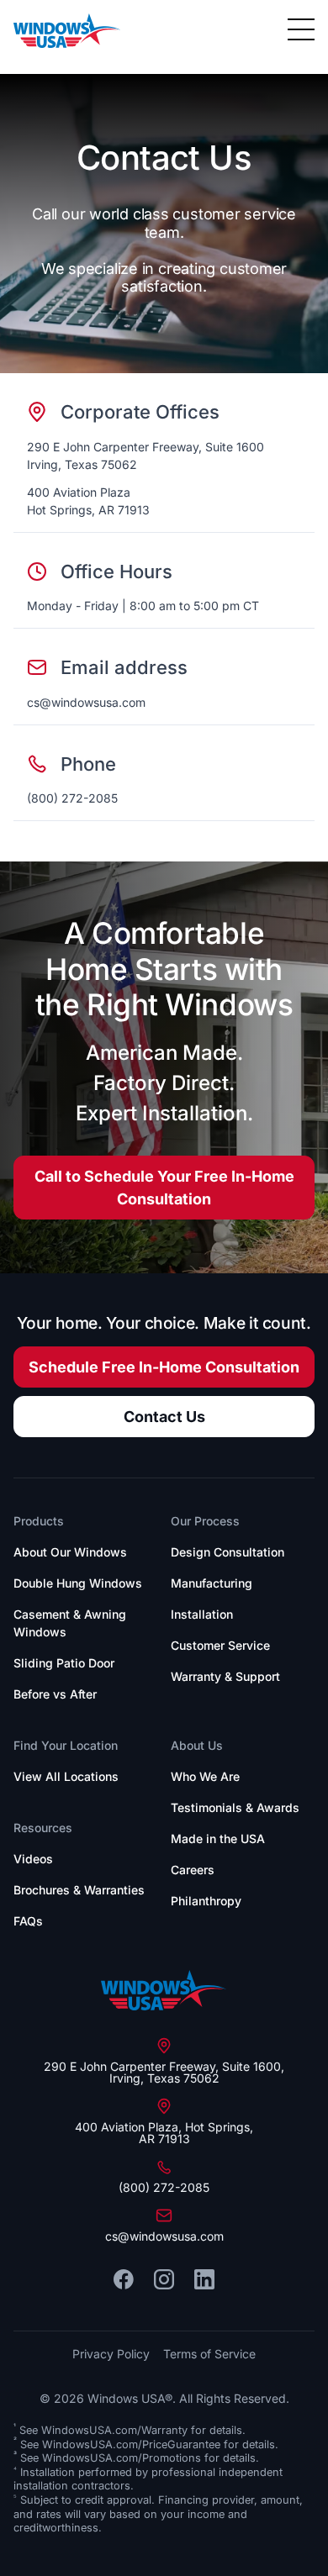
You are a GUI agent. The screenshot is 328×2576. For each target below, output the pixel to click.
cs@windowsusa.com (86, 702)
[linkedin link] (204, 2279)
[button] (301, 30)
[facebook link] (124, 2279)
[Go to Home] (164, 1990)
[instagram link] (164, 2279)
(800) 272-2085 (72, 798)
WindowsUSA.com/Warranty (114, 2430)
